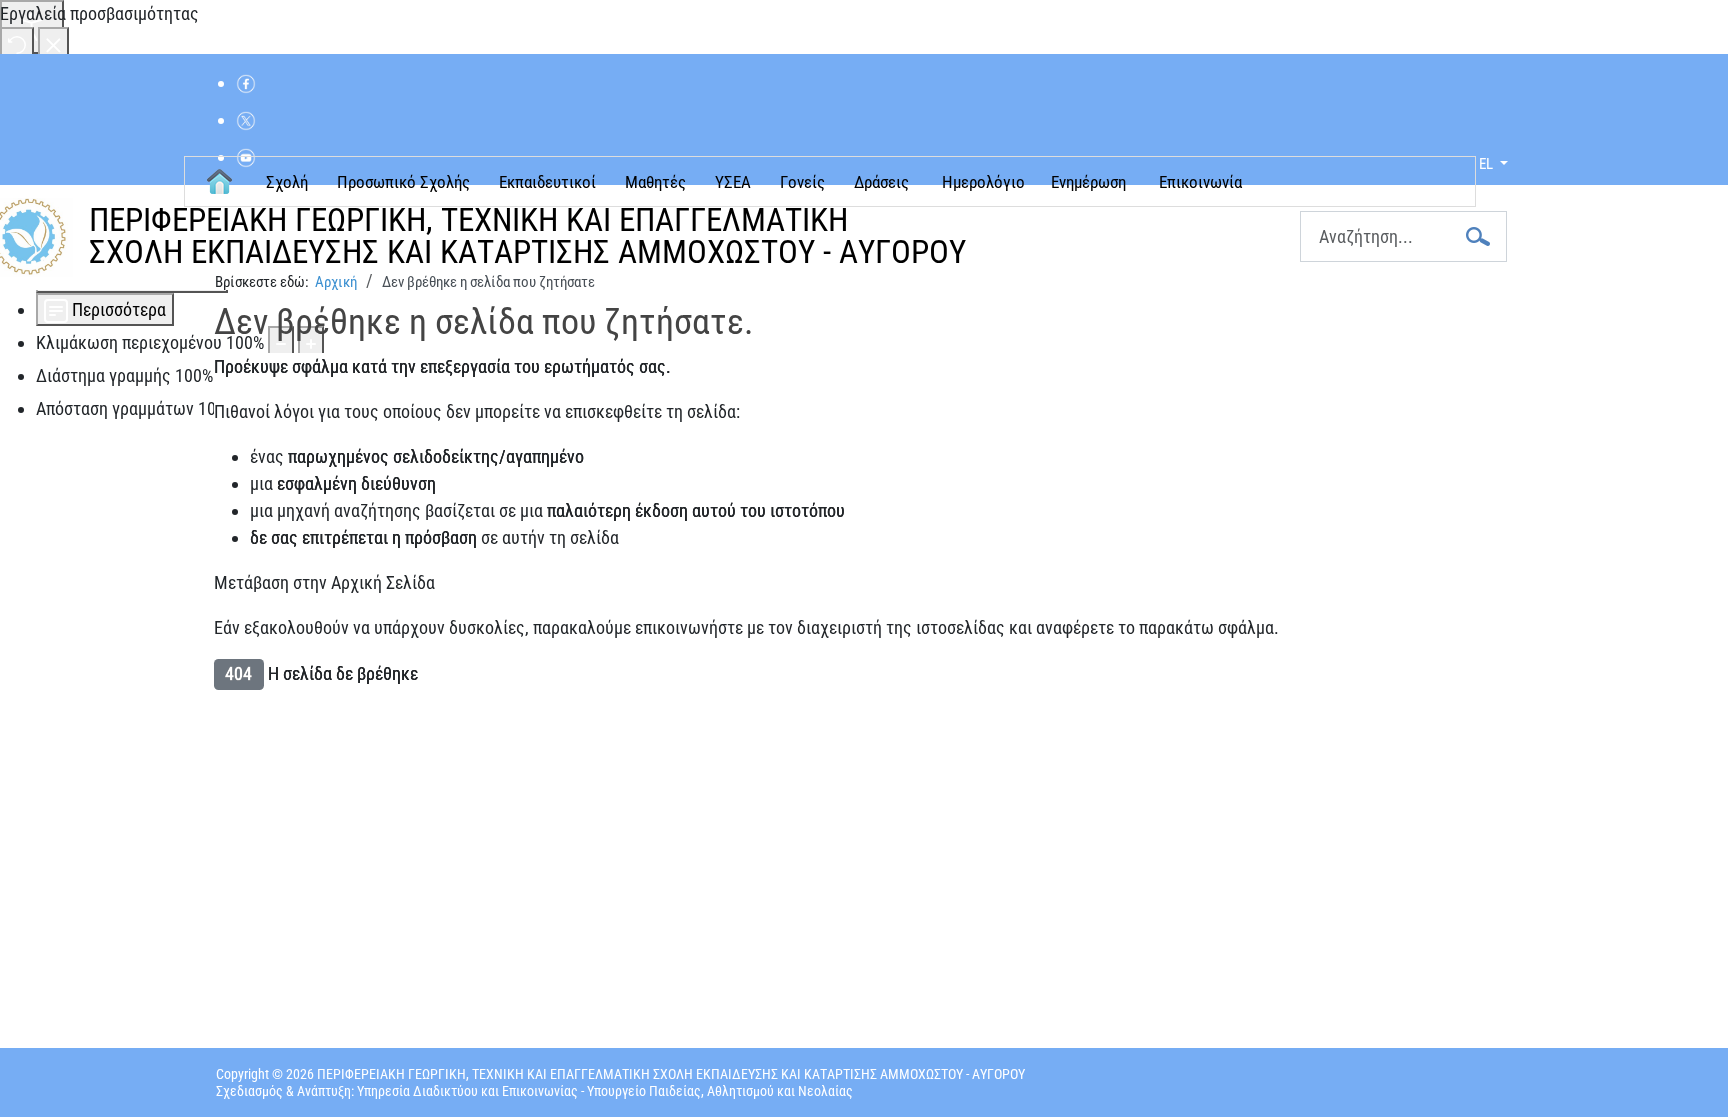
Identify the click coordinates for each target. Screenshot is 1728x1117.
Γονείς (802, 182)
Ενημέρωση (1088, 182)
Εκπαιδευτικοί (547, 182)
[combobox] (1403, 236)
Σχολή (287, 182)
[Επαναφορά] (17, 43)
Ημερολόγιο (983, 182)
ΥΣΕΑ (733, 182)
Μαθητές (655, 182)
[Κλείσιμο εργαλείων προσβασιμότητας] (53, 43)
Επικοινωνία (1200, 182)
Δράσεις (881, 182)
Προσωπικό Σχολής (403, 182)
